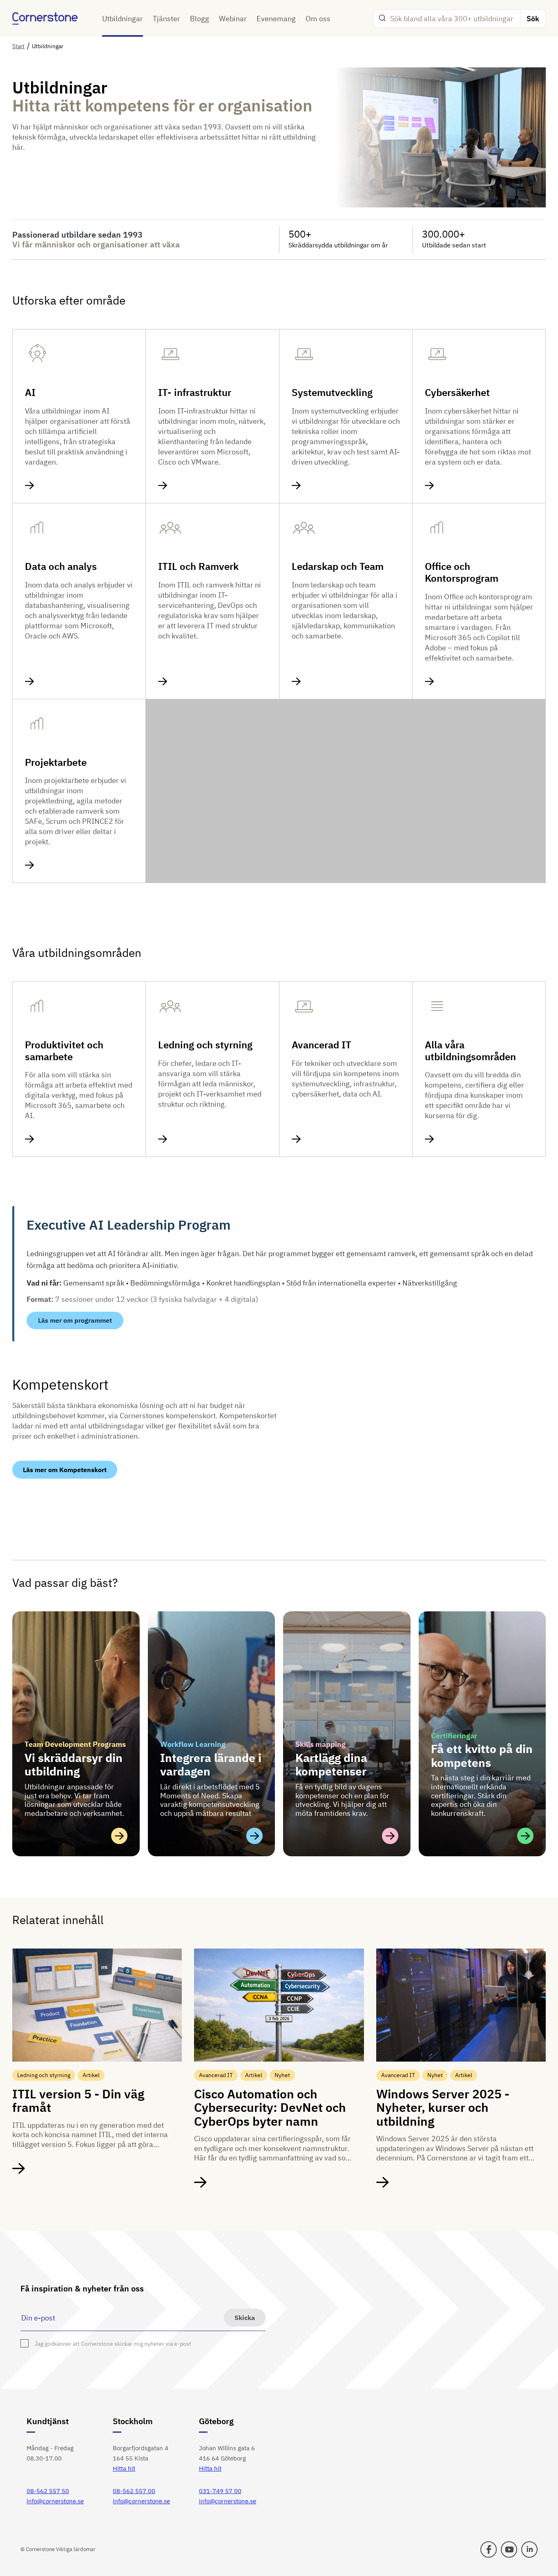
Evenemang (276, 19)
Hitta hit (124, 2468)
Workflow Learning (193, 1744)
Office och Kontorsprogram (462, 572)
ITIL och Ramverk (198, 566)
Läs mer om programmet (75, 1320)
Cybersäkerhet (457, 393)
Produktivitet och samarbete (64, 1051)
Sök (533, 19)
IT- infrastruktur (195, 393)
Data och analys (61, 566)
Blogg (200, 19)
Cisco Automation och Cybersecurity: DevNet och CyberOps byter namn (270, 2107)
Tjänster (166, 19)
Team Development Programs (75, 1744)
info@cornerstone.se (55, 2501)
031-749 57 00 (220, 2491)
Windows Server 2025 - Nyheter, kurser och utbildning (443, 2107)
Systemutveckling (332, 393)
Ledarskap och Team (338, 566)
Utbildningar (123, 19)
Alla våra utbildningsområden (470, 1051)
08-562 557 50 (48, 2491)
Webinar (233, 19)
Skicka (245, 2318)
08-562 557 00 (134, 2491)
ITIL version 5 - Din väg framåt (78, 2100)
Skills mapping (320, 1744)
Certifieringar (454, 1736)
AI (30, 393)
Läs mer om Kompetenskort (65, 1470)
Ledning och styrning (205, 1045)
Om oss (318, 19)
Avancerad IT (321, 1045)
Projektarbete (56, 762)
